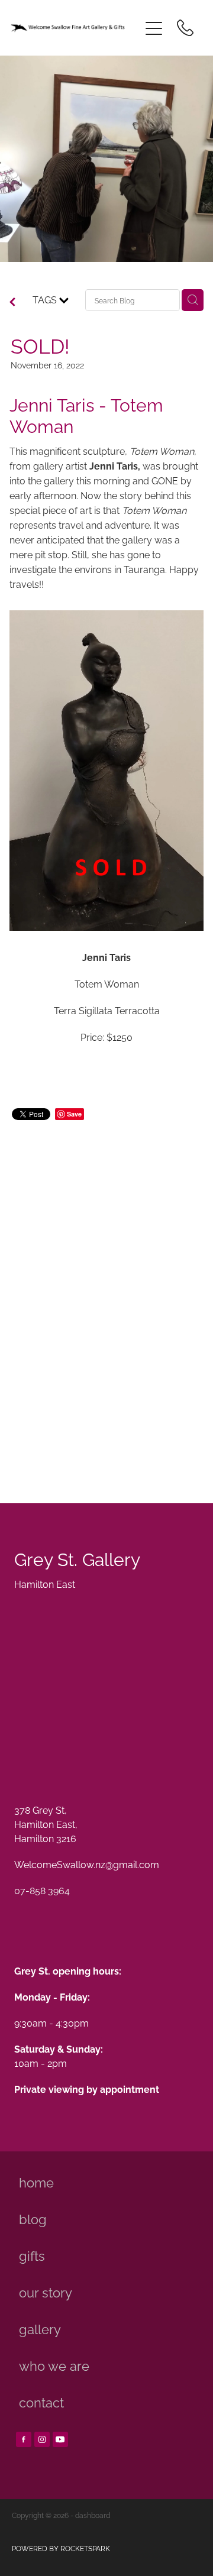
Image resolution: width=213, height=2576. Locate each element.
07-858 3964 (42, 1890)
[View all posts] (12, 302)
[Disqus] (106, 1298)
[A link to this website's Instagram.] (42, 2439)
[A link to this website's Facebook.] (24, 2439)
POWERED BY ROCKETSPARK (61, 2548)
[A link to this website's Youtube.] (60, 2439)
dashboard (93, 2515)
